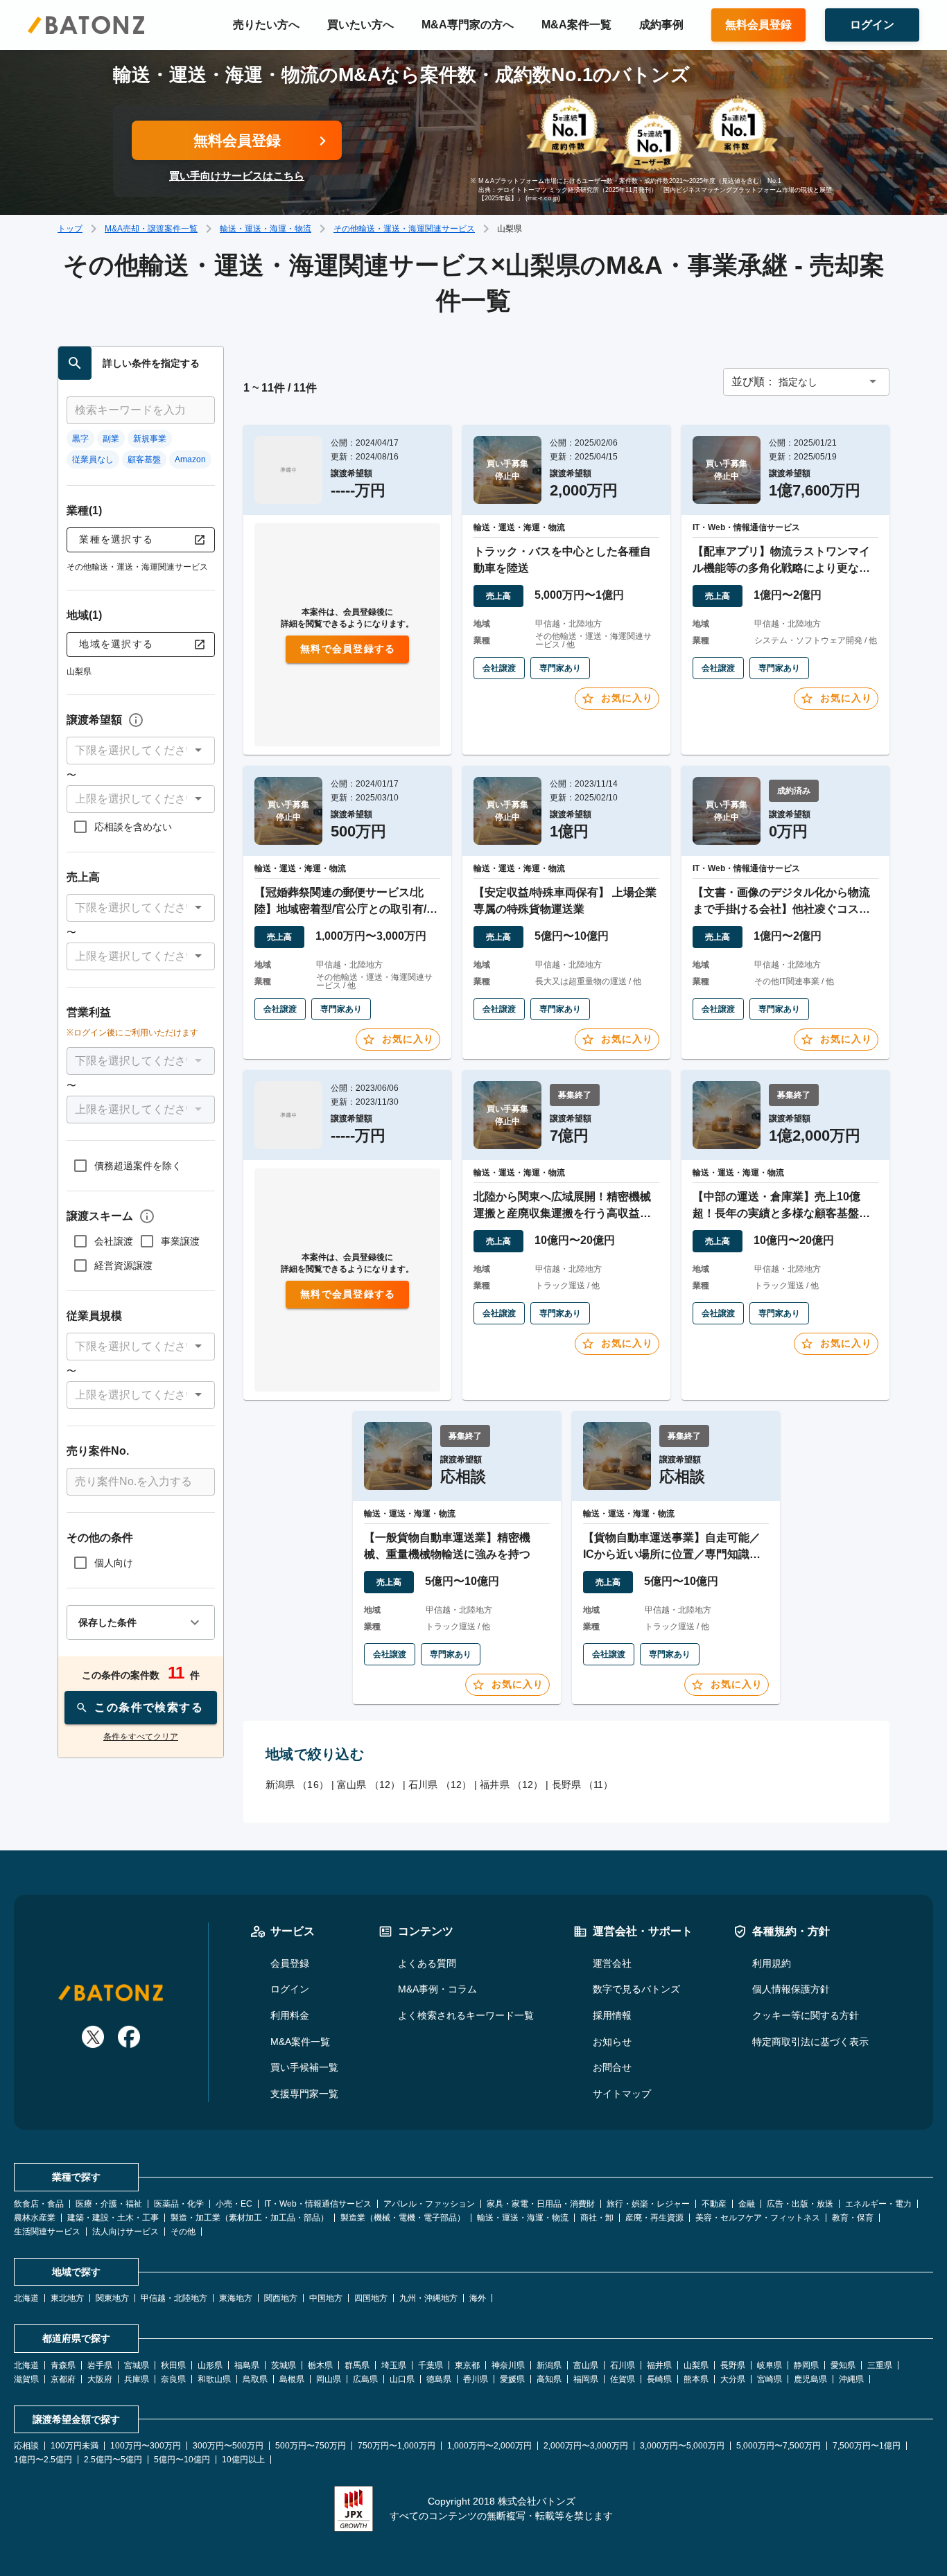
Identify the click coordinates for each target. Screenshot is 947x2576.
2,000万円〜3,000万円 (586, 2446)
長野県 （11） (583, 1785)
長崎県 (659, 2379)
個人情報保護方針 (791, 1989)
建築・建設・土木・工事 (113, 2218)
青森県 (63, 2365)
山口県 (402, 2379)
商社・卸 (597, 2218)
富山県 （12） (368, 1785)
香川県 (476, 2379)
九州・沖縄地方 (428, 2298)
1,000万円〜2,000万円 (489, 2446)
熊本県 (696, 2379)
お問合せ (612, 2067)
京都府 (63, 2379)
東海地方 (236, 2298)
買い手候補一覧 (304, 2067)
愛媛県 (512, 2379)
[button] (141, 751)
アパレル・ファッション (429, 2204)
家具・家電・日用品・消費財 (541, 2204)
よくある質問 (427, 1963)
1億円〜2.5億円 (43, 2460)
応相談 (26, 2446)
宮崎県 (770, 2379)
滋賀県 (26, 2379)
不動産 (714, 2204)
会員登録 (290, 1963)
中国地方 (326, 2298)
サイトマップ (622, 2094)
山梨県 (696, 2365)
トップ (70, 229)
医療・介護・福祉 (109, 2204)
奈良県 (173, 2379)
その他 (183, 2232)
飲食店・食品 (39, 2204)
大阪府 (100, 2379)
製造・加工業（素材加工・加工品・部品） (250, 2218)
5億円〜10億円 (182, 2460)
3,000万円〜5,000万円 (682, 2446)
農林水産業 (35, 2218)
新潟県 (549, 2365)
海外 (478, 2298)
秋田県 (173, 2365)
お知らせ (612, 2042)
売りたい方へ (266, 25)
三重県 (880, 2365)
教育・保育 (853, 2218)
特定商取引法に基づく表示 (810, 2042)
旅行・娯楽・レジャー (648, 2204)
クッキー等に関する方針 (806, 2015)
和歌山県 (214, 2379)
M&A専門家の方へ (468, 25)
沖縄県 (851, 2379)
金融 (747, 2204)
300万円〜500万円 (228, 2446)
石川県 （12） (440, 1785)
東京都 (467, 2365)
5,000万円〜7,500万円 (779, 2446)
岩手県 (100, 2365)
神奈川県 (508, 2365)
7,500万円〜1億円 (867, 2446)
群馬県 (357, 2365)
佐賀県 (623, 2379)
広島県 (365, 2379)
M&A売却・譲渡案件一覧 (151, 229)
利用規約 (772, 1963)
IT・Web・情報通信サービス (318, 2204)
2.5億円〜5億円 (113, 2460)
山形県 (210, 2365)
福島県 (247, 2365)
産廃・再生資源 (654, 2218)
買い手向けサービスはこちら (237, 176)
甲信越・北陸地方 (174, 2298)
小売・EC (234, 2204)
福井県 (659, 2365)
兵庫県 (137, 2379)
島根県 (292, 2379)
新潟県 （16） (297, 1785)
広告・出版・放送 (800, 2204)
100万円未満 (75, 2446)
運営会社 (612, 1963)
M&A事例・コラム (437, 1989)
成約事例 (661, 25)
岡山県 (329, 2379)
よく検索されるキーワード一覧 (466, 2015)
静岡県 (806, 2365)
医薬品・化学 (179, 2204)
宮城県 (137, 2365)
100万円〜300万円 (146, 2446)
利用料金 (290, 2015)
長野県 (733, 2365)
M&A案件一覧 (576, 25)
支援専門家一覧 (304, 2094)
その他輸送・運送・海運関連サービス (404, 229)
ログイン (290, 1989)
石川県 (623, 2365)
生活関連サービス (47, 2232)
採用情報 (612, 2015)
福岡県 (586, 2379)
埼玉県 (394, 2365)
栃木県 (320, 2365)
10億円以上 (243, 2460)
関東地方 (112, 2298)
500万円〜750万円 (311, 2446)
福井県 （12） (511, 1785)
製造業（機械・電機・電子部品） (403, 2218)
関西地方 (281, 2298)
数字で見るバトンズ (636, 1989)
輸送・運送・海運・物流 (266, 229)
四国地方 (371, 2298)
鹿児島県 (810, 2379)
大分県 (733, 2379)
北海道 (26, 2298)
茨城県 (284, 2365)
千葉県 (431, 2365)
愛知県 (843, 2365)
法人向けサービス (125, 2232)
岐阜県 (770, 2365)
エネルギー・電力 (878, 2204)
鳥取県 (255, 2379)
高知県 (549, 2379)
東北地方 (67, 2298)
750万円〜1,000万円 (397, 2446)
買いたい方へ (360, 25)
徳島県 (439, 2379)
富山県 (586, 2365)
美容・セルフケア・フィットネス (758, 2218)
